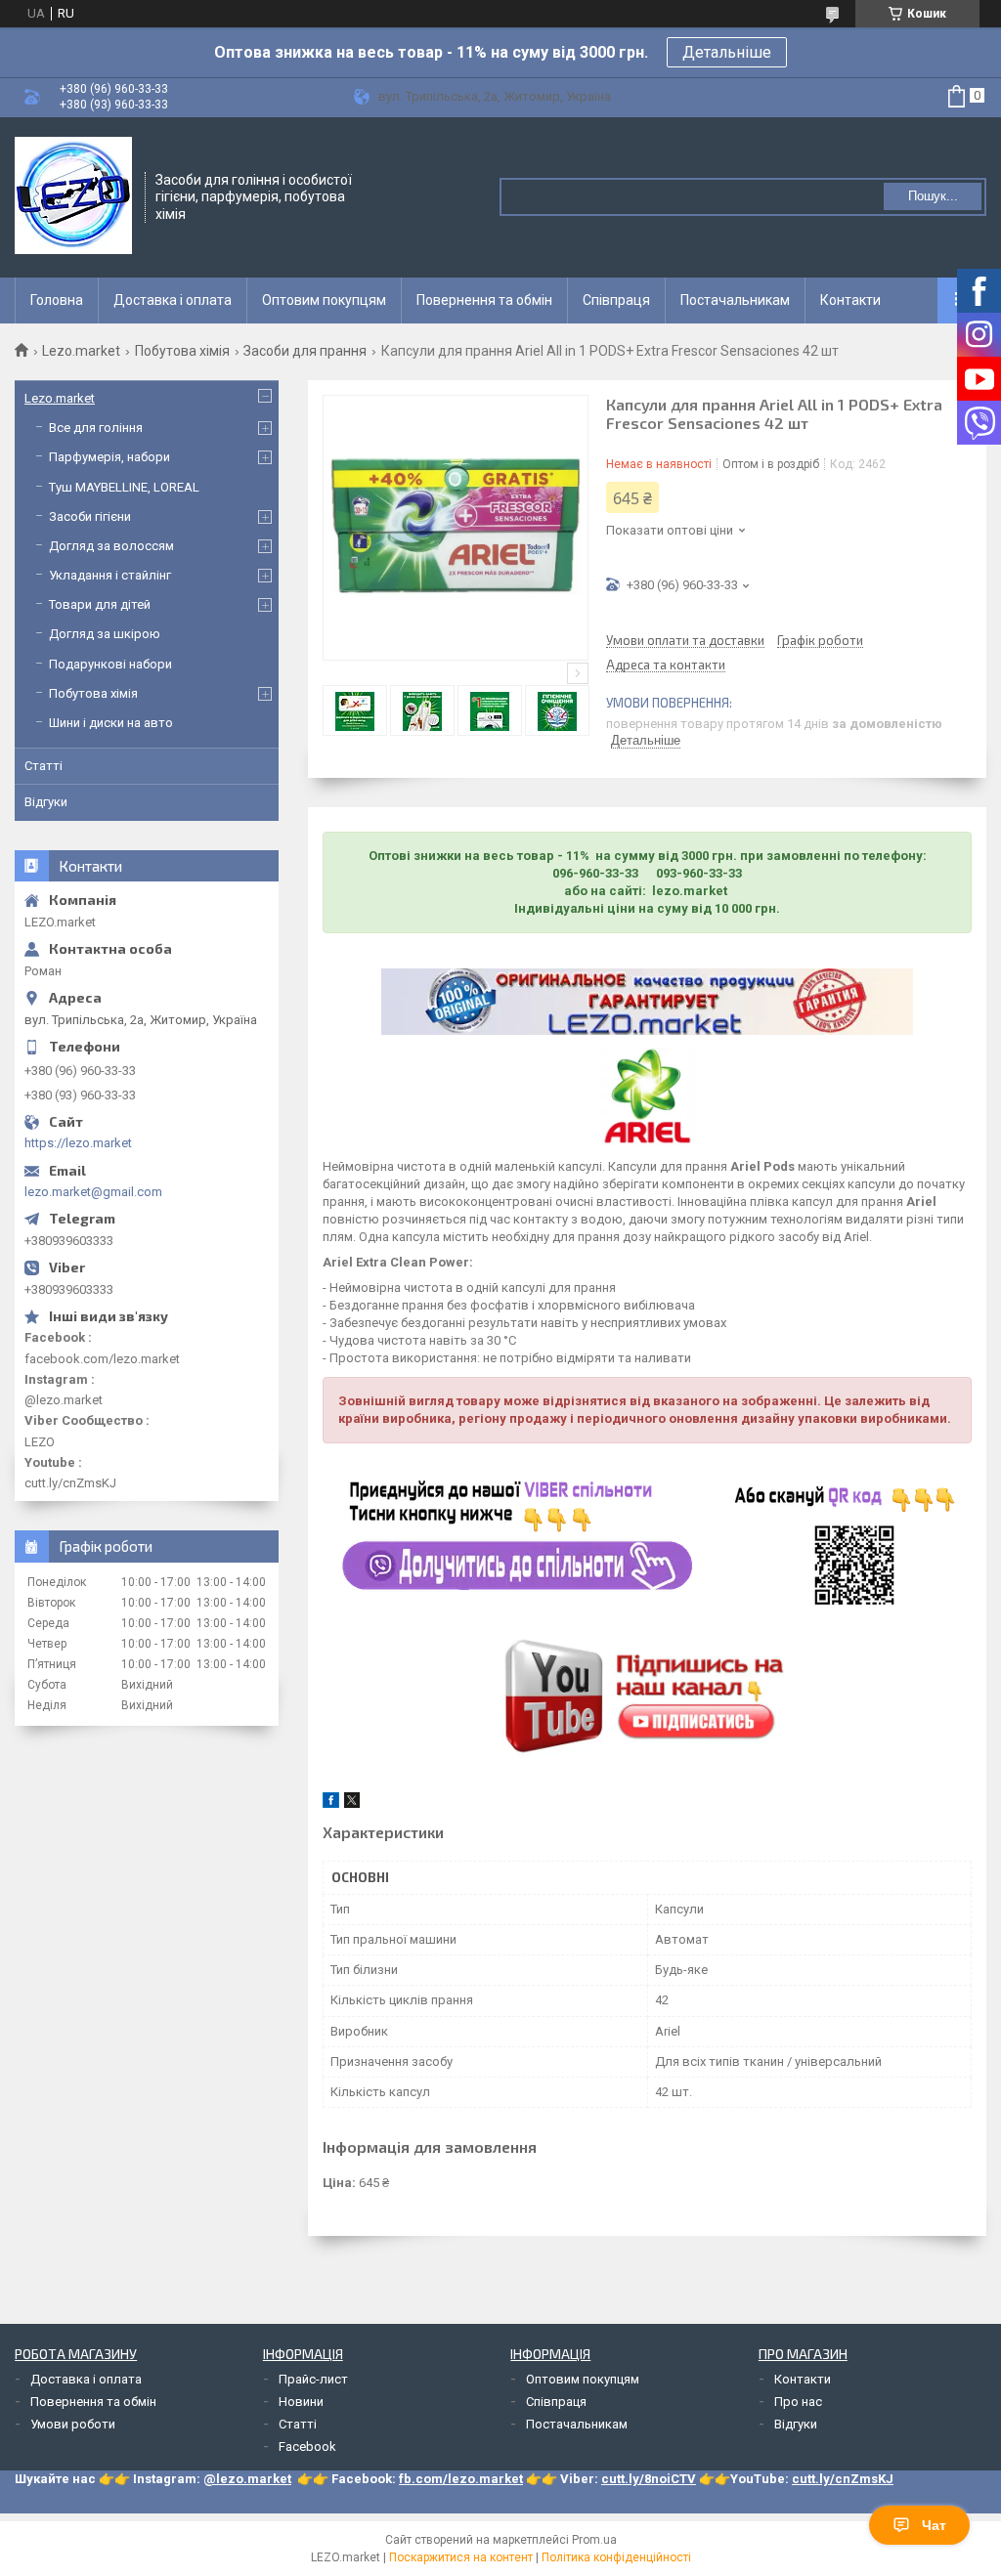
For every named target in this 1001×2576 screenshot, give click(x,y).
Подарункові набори (110, 664)
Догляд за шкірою (105, 634)
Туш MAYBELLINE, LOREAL (124, 487)
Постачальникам (735, 300)
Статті (44, 766)
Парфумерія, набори (109, 457)
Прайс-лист (313, 2379)
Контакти (850, 300)
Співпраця (616, 300)
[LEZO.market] (73, 195)
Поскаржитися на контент (461, 2557)
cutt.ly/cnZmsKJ (843, 2479)
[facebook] (331, 1803)
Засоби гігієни (90, 516)
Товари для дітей (100, 604)
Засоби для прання (305, 351)
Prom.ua (594, 2540)
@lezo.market (247, 2479)
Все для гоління (96, 428)
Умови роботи (73, 2424)
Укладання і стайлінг (110, 575)
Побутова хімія (182, 351)
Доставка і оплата (173, 300)
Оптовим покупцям (324, 300)
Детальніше (727, 52)
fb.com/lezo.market (461, 2479)
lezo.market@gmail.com (93, 1192)
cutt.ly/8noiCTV (649, 2479)
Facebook (307, 2447)
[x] (352, 1803)
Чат (934, 2525)
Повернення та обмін (484, 300)
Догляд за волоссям (111, 546)
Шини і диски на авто (111, 723)
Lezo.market (81, 351)
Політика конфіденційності (616, 2557)
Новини (301, 2402)
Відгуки (46, 802)
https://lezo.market (78, 1143)
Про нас (798, 2402)
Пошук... (933, 196)
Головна (57, 300)
